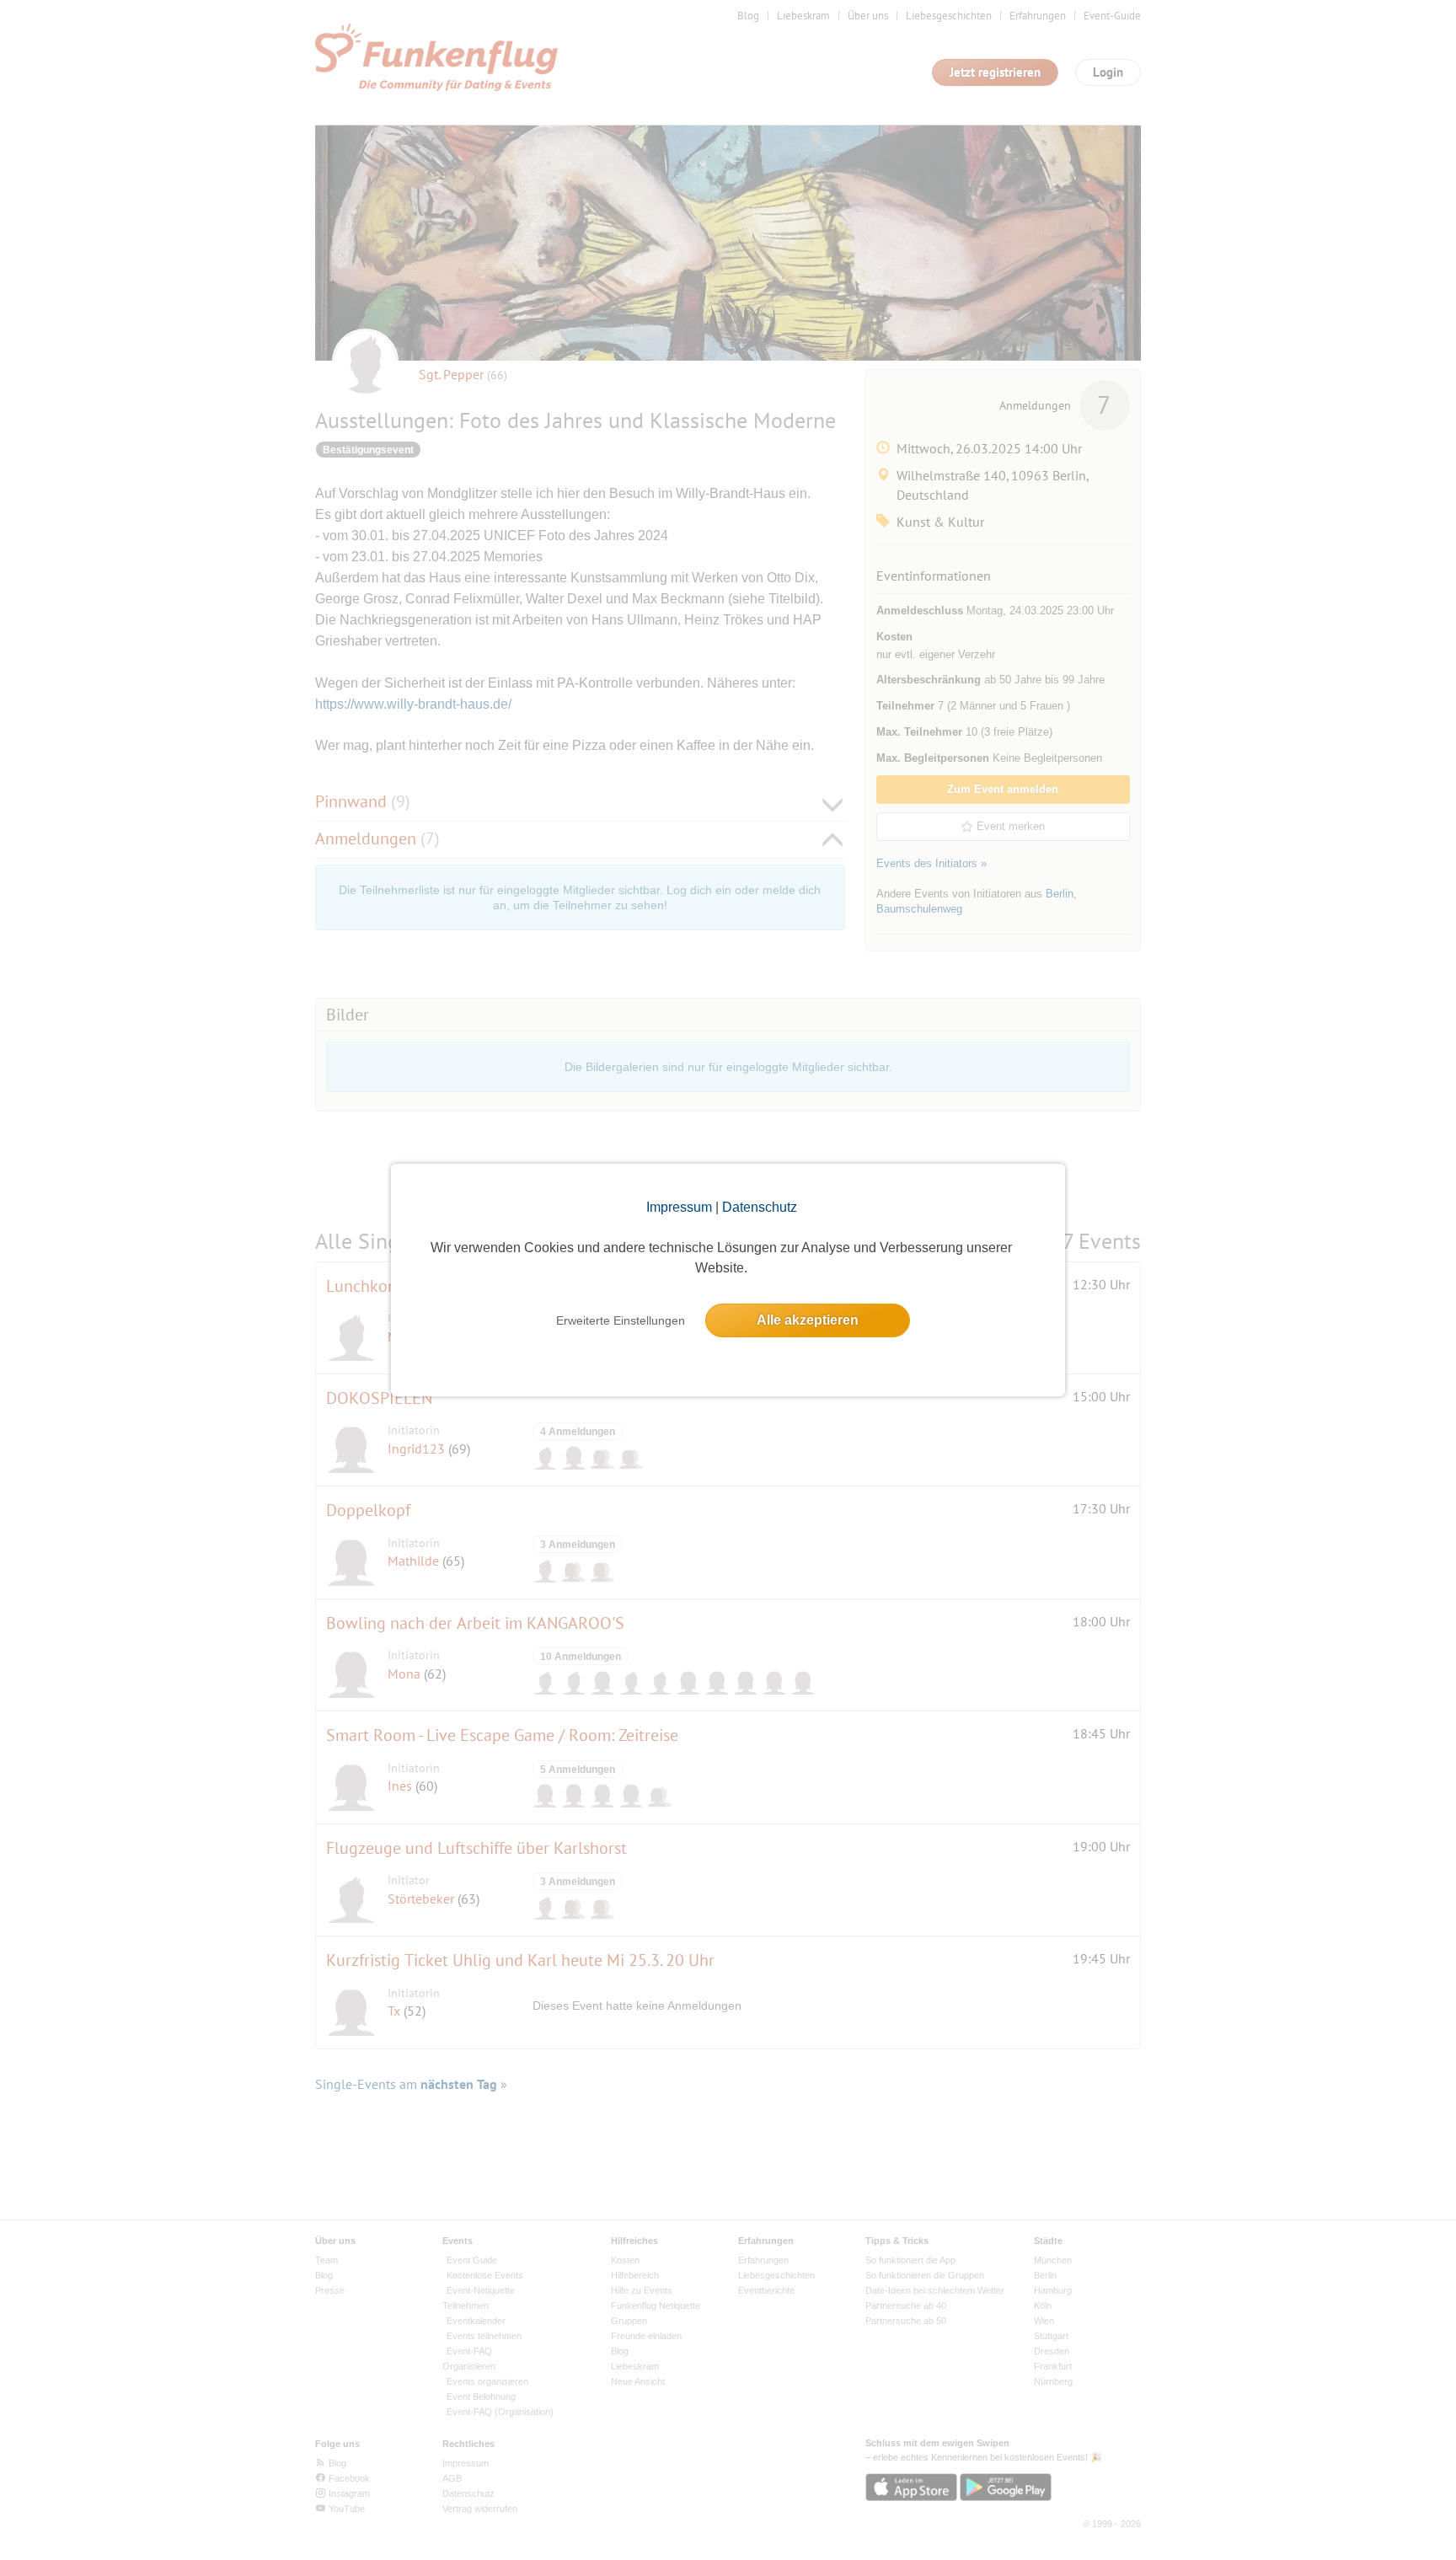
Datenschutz (760, 1207)
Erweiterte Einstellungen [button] (621, 1320)
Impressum (679, 1207)
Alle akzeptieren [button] (808, 1320)
